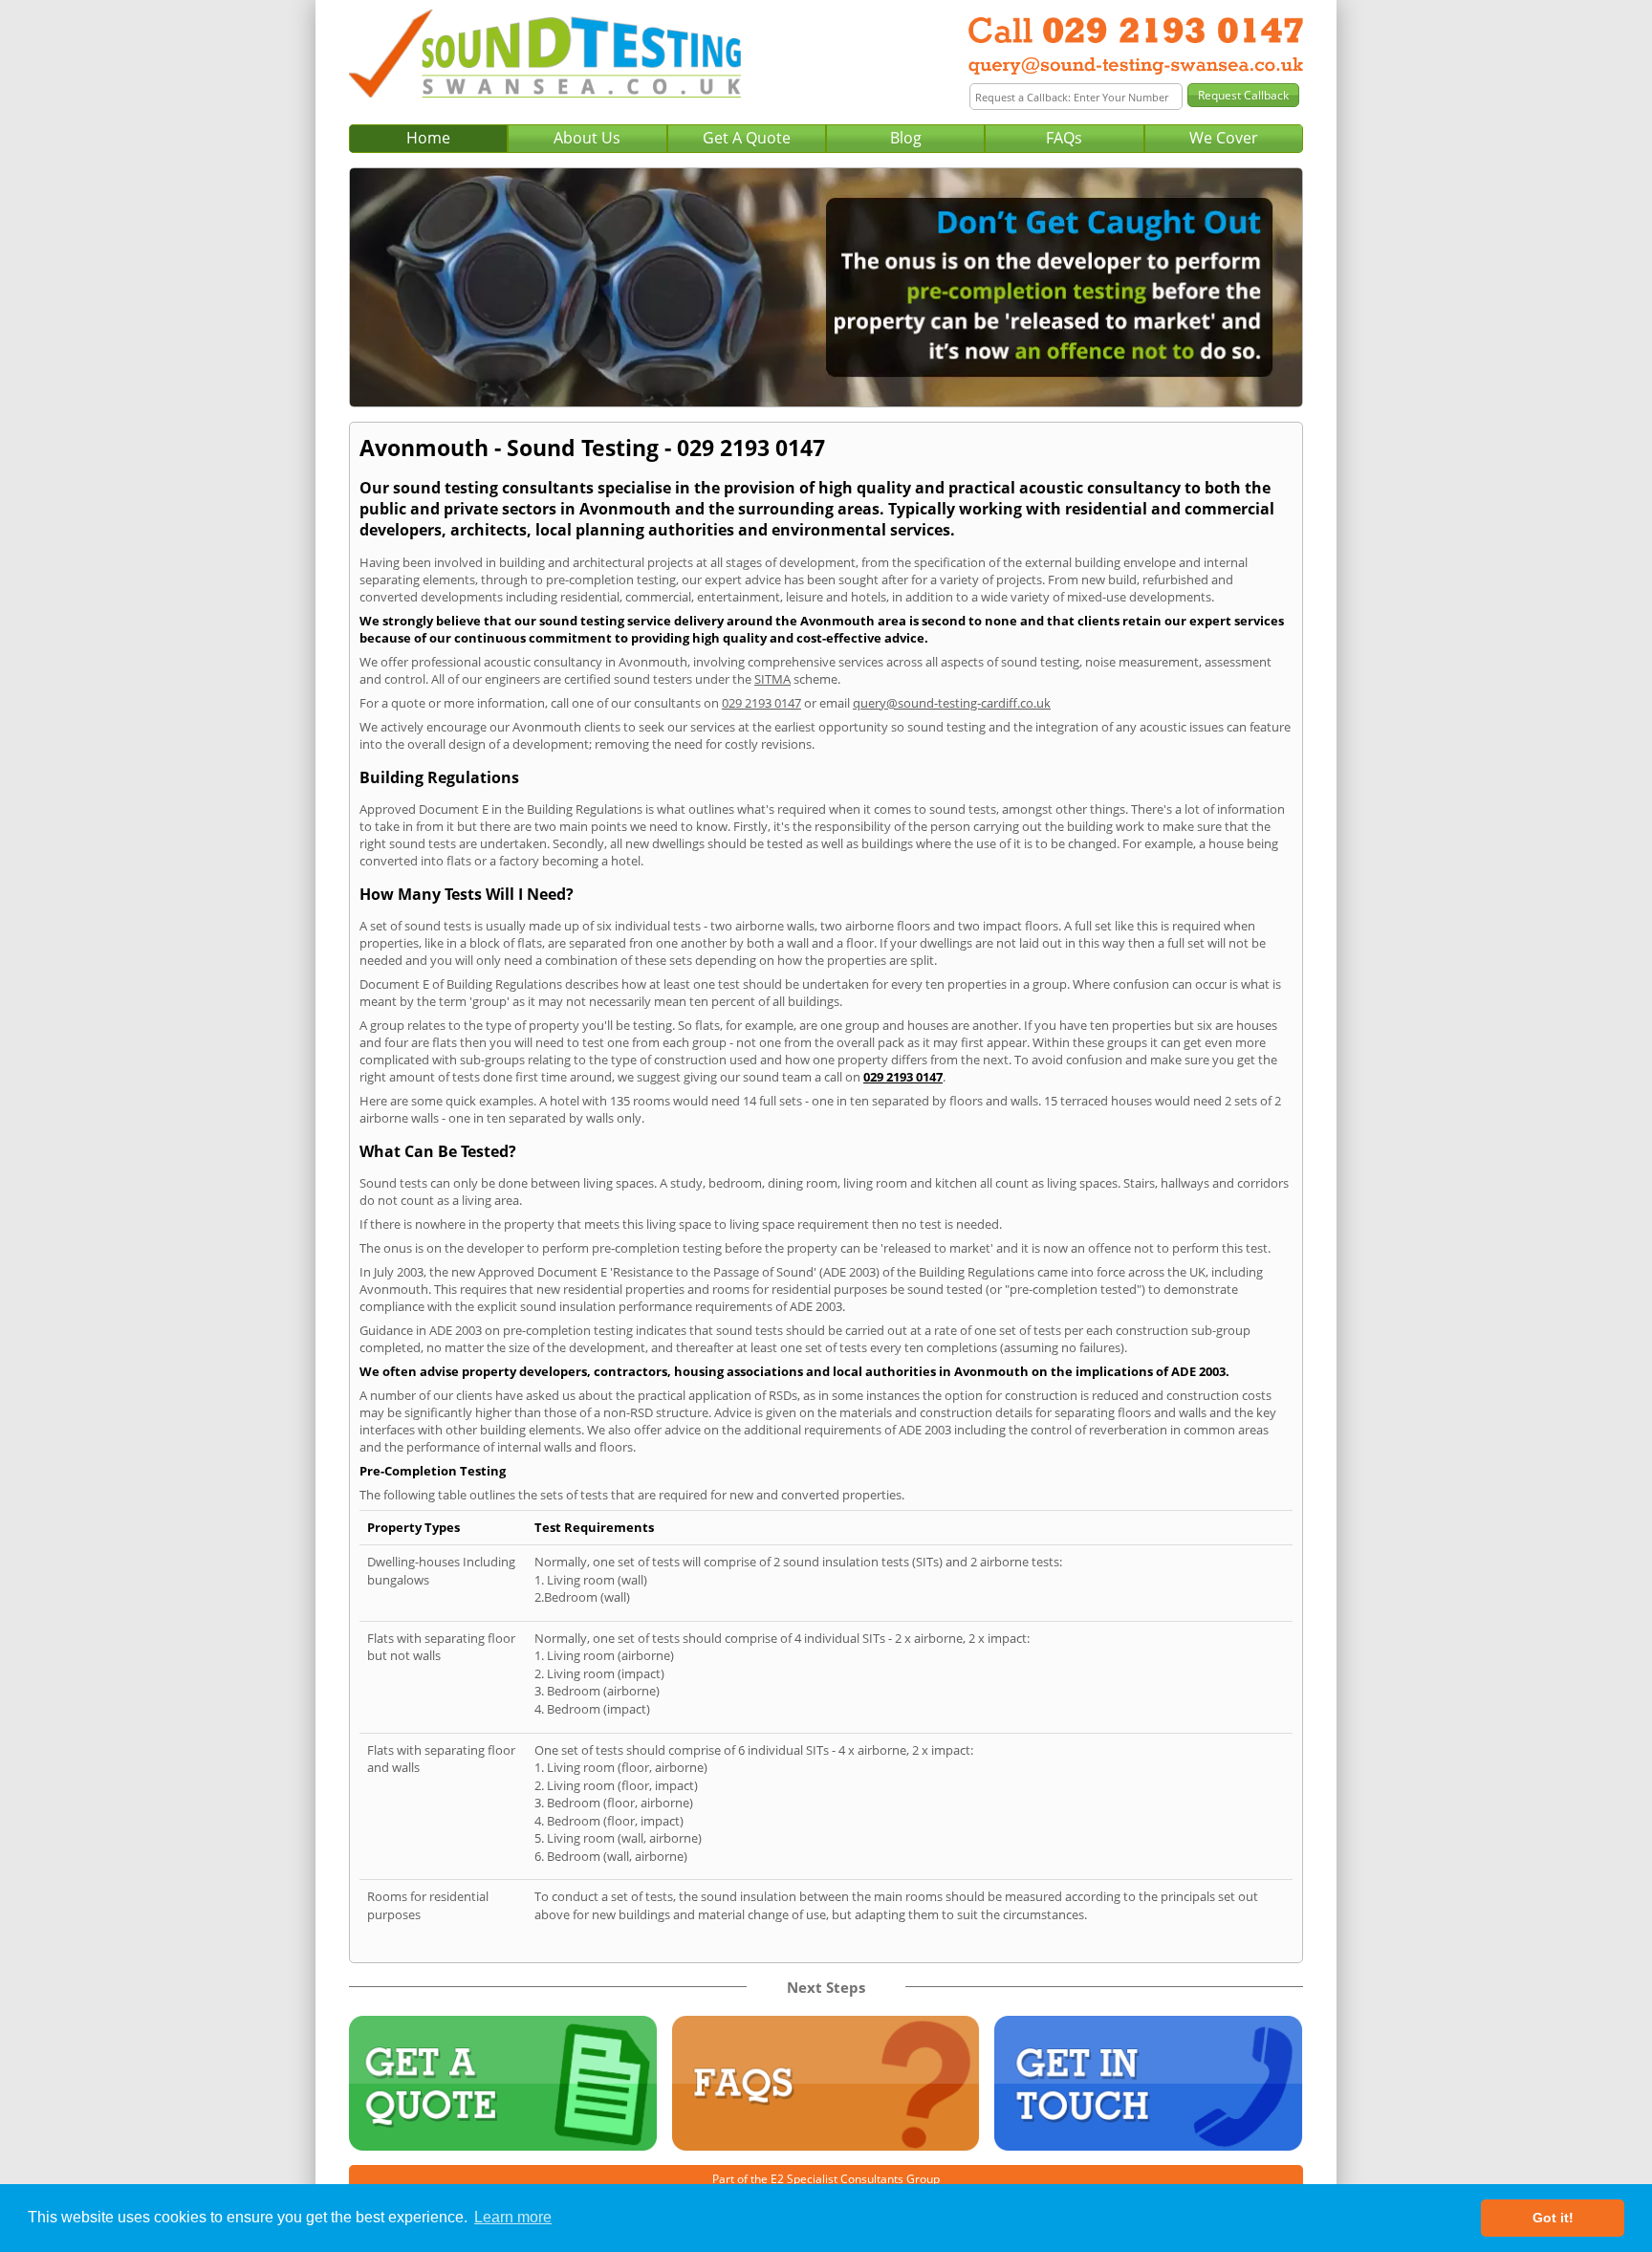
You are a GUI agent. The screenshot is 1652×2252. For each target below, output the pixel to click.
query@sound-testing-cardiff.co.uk (952, 703)
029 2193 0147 (761, 703)
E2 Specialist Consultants (837, 2179)
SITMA (772, 679)
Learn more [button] (513, 2217)
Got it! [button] (1553, 2218)
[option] (826, 287)
